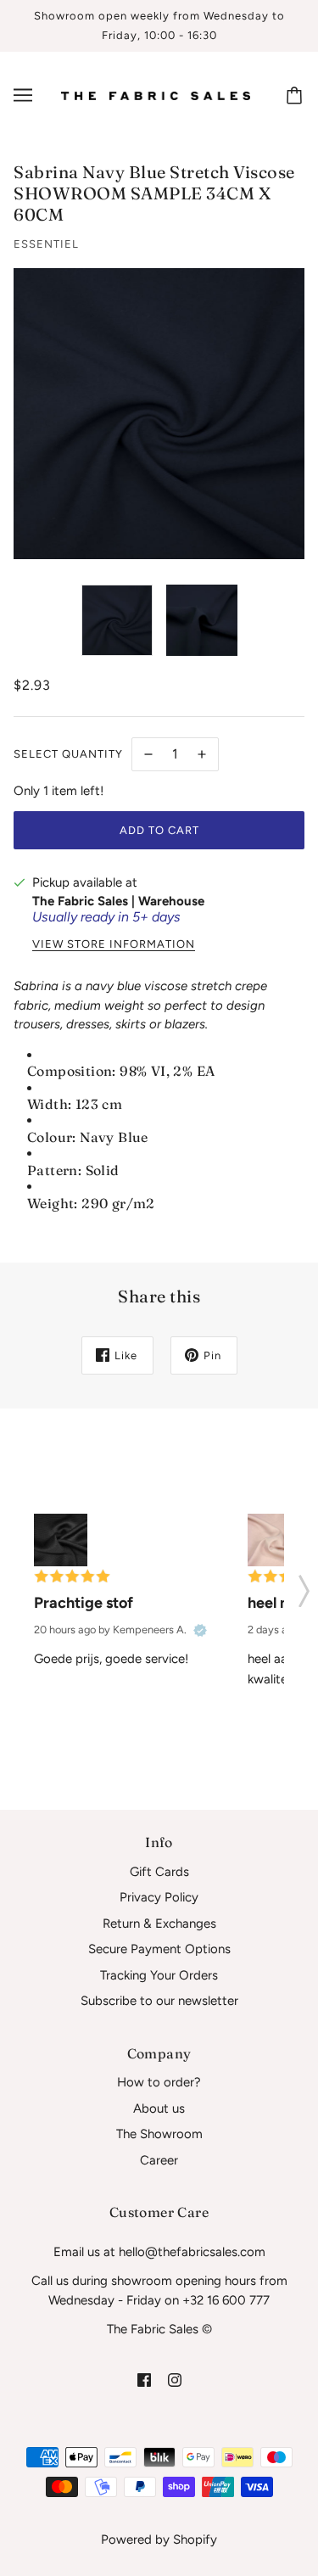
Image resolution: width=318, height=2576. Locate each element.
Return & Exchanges (159, 1924)
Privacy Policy (159, 1897)
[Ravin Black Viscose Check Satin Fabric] (61, 1540)
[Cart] (297, 95)
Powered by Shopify (159, 2540)
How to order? (159, 2082)
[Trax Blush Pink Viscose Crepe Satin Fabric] (274, 1540)
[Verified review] (200, 1630)
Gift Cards (159, 1872)
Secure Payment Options (159, 1949)
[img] (144, 2380)
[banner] (156, 95)
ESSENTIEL (46, 244)
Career (159, 2160)
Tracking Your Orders (159, 1975)
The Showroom (159, 2134)
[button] (304, 1586)
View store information (114, 944)
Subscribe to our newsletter (159, 2001)
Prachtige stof (84, 1603)
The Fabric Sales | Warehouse (118, 901)
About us (159, 2108)
